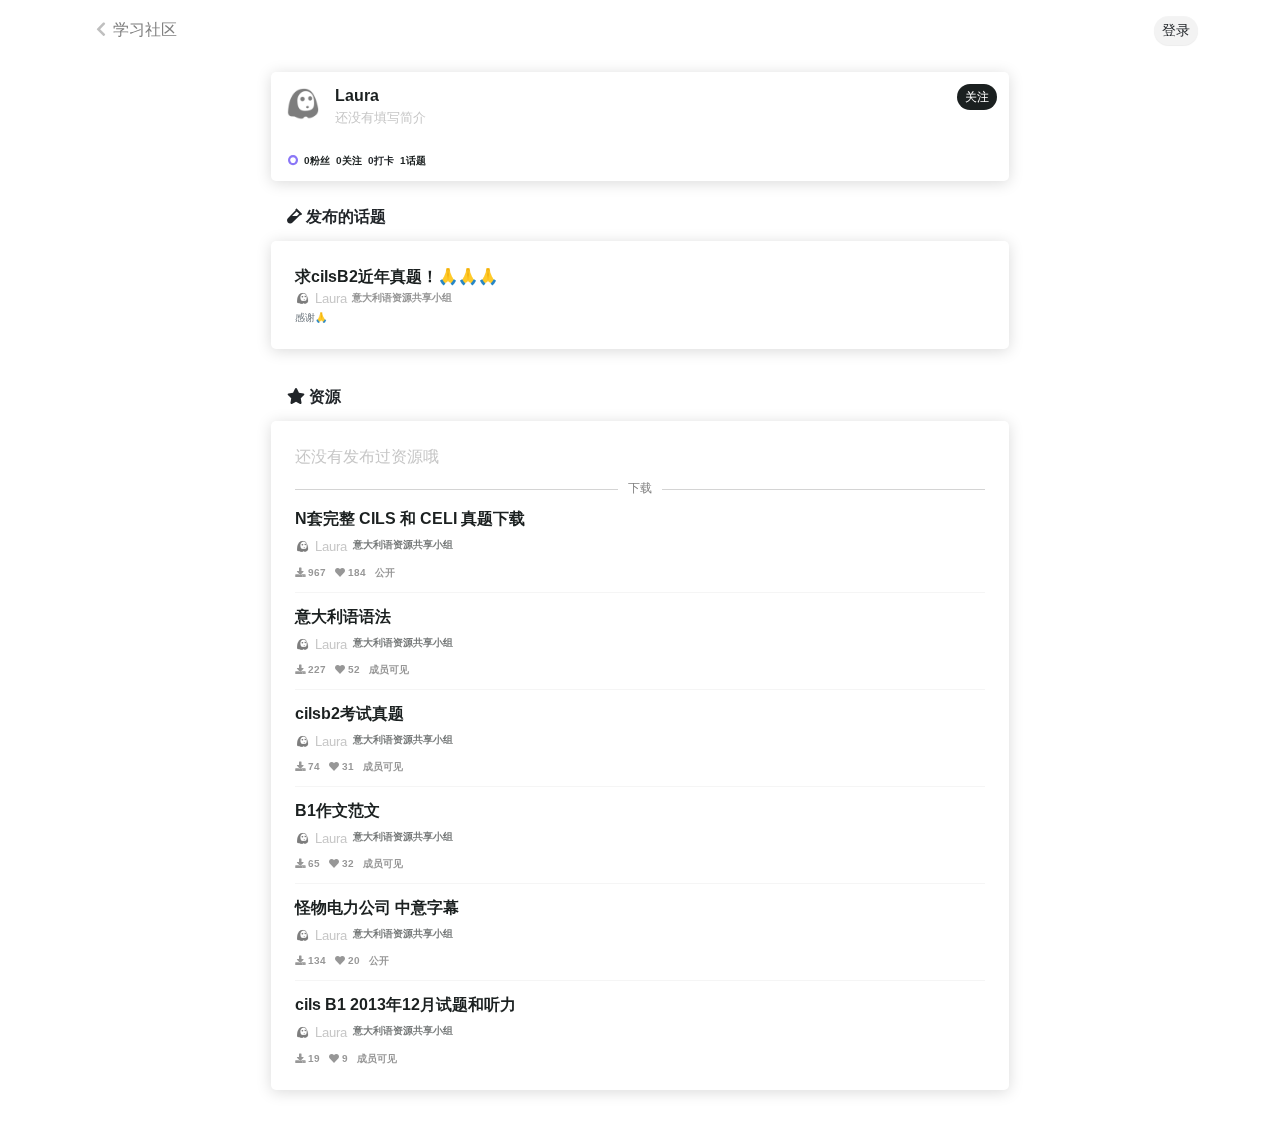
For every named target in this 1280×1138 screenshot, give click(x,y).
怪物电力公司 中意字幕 (377, 907)
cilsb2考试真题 (349, 713)
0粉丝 (317, 160)
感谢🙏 (311, 317)
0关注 (349, 160)
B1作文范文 (337, 810)
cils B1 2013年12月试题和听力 (405, 1004)
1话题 (413, 160)
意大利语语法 (343, 616)
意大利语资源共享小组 (402, 297)
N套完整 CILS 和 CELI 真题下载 (410, 518)
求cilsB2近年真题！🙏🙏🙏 (396, 276)
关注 (977, 97)
